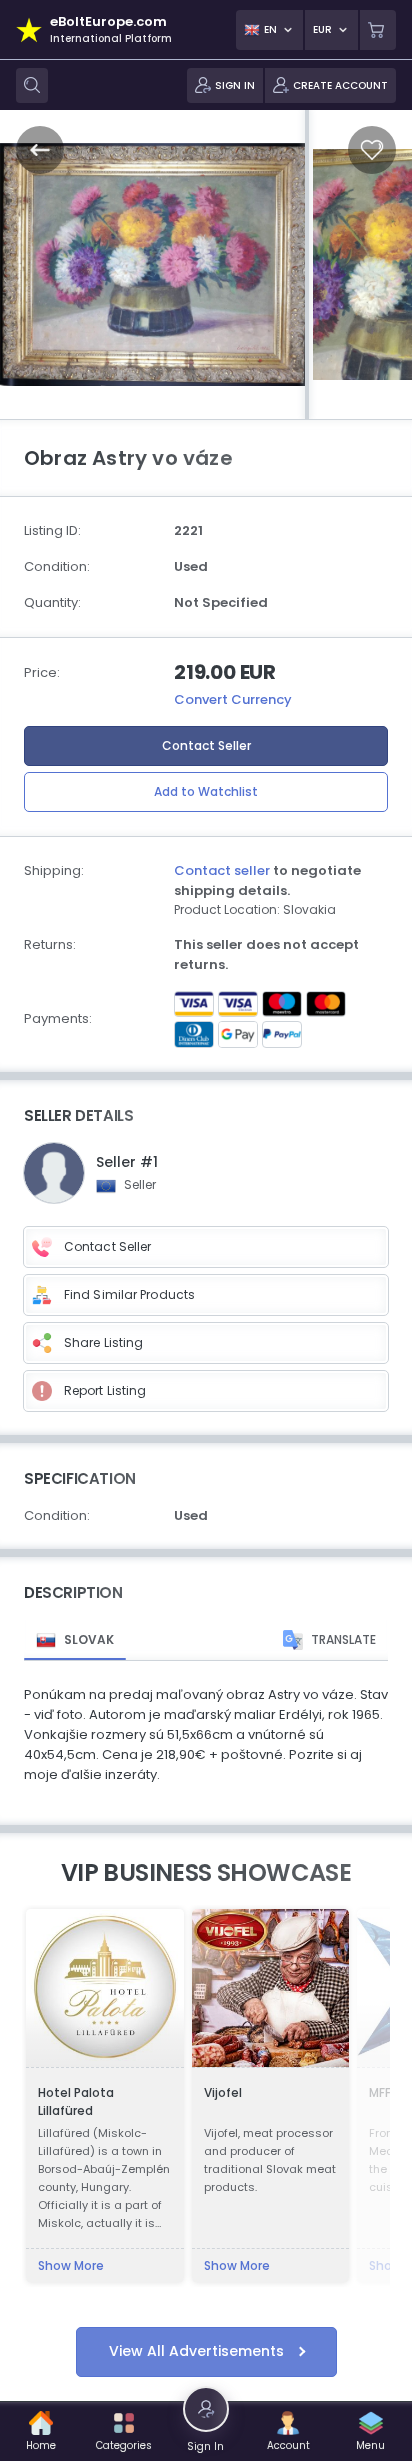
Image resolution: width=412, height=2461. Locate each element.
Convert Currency (233, 699)
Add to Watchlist (206, 791)
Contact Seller (206, 745)
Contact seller (222, 870)
